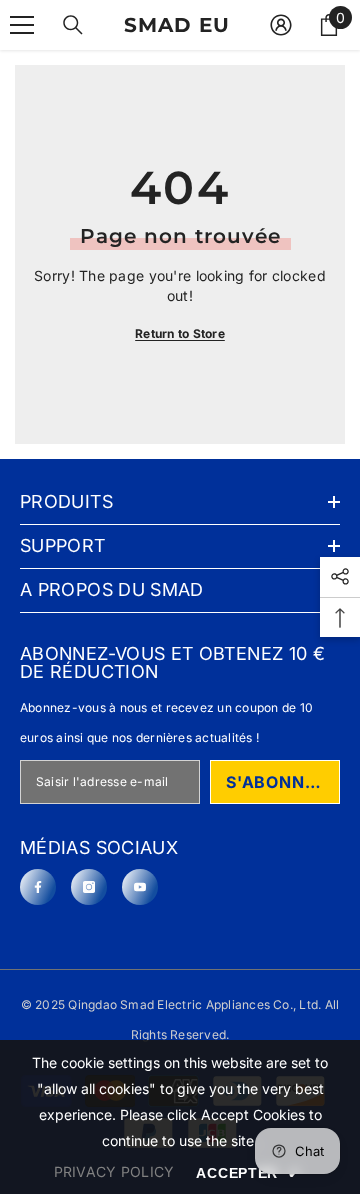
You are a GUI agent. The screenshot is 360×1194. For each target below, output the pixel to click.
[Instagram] (89, 887)
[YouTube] (140, 887)
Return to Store (180, 333)
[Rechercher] (73, 25)
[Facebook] (38, 887)
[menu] (22, 25)
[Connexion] (281, 25)
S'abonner (276, 782)
